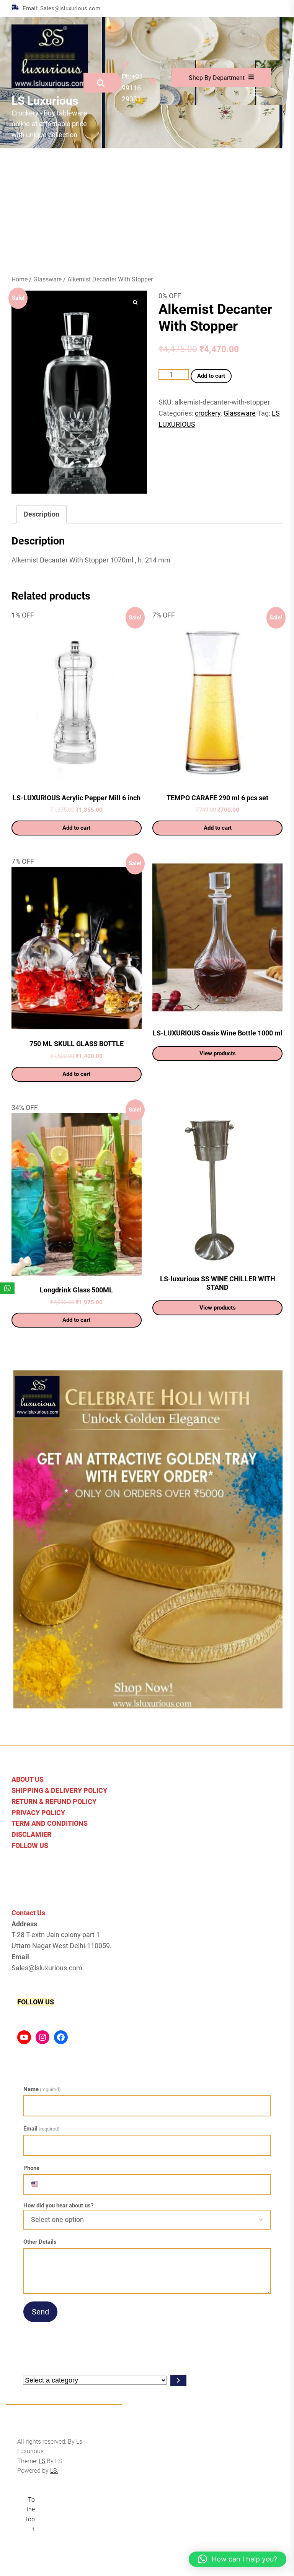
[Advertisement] (147, 206)
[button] (238, 2559)
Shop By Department (217, 78)
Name (42, 2089)
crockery (208, 413)
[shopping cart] (154, 82)
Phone (31, 2168)
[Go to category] (178, 2380)
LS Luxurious (45, 101)
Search (103, 83)
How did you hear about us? (58, 2206)
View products (218, 1053)
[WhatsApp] (7, 1288)
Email (42, 2129)
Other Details (40, 2242)
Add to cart (211, 376)
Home (20, 279)
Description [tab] (42, 514)
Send (40, 2312)
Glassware (47, 279)
